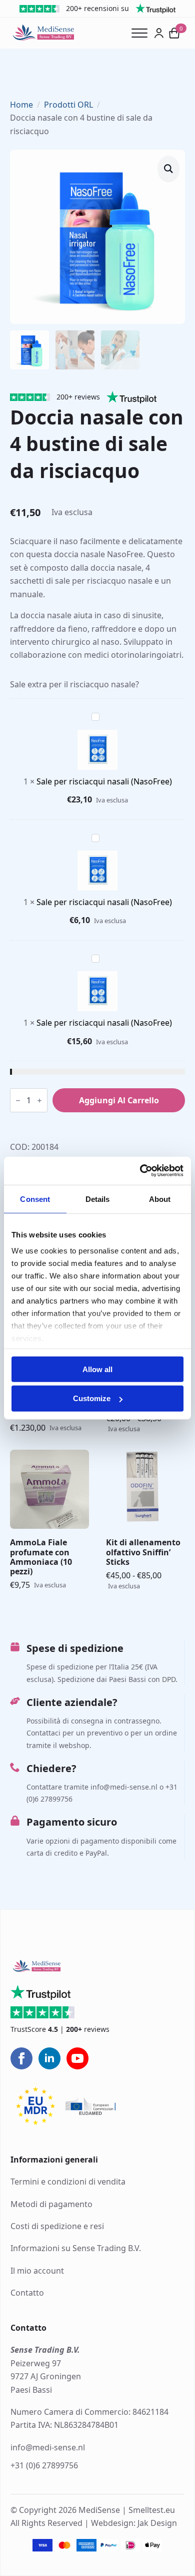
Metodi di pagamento (51, 2204)
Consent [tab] (35, 1199)
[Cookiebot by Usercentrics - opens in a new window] (140, 1171)
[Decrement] (18, 1101)
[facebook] (21, 2058)
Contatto (27, 2293)
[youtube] (77, 2058)
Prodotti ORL (68, 105)
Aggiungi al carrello (119, 1100)
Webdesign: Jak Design (134, 2523)
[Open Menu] (143, 33)
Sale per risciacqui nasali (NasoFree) (104, 781)
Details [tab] (98, 1199)
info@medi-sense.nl (48, 2447)
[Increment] (39, 1101)
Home (21, 105)
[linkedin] (49, 2058)
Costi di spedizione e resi (57, 2226)
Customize (92, 1398)
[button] (168, 168)
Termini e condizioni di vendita (68, 2182)
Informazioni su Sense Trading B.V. (76, 2249)
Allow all (97, 1369)
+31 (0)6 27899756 (44, 2465)
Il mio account (37, 2271)
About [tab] (160, 1199)
